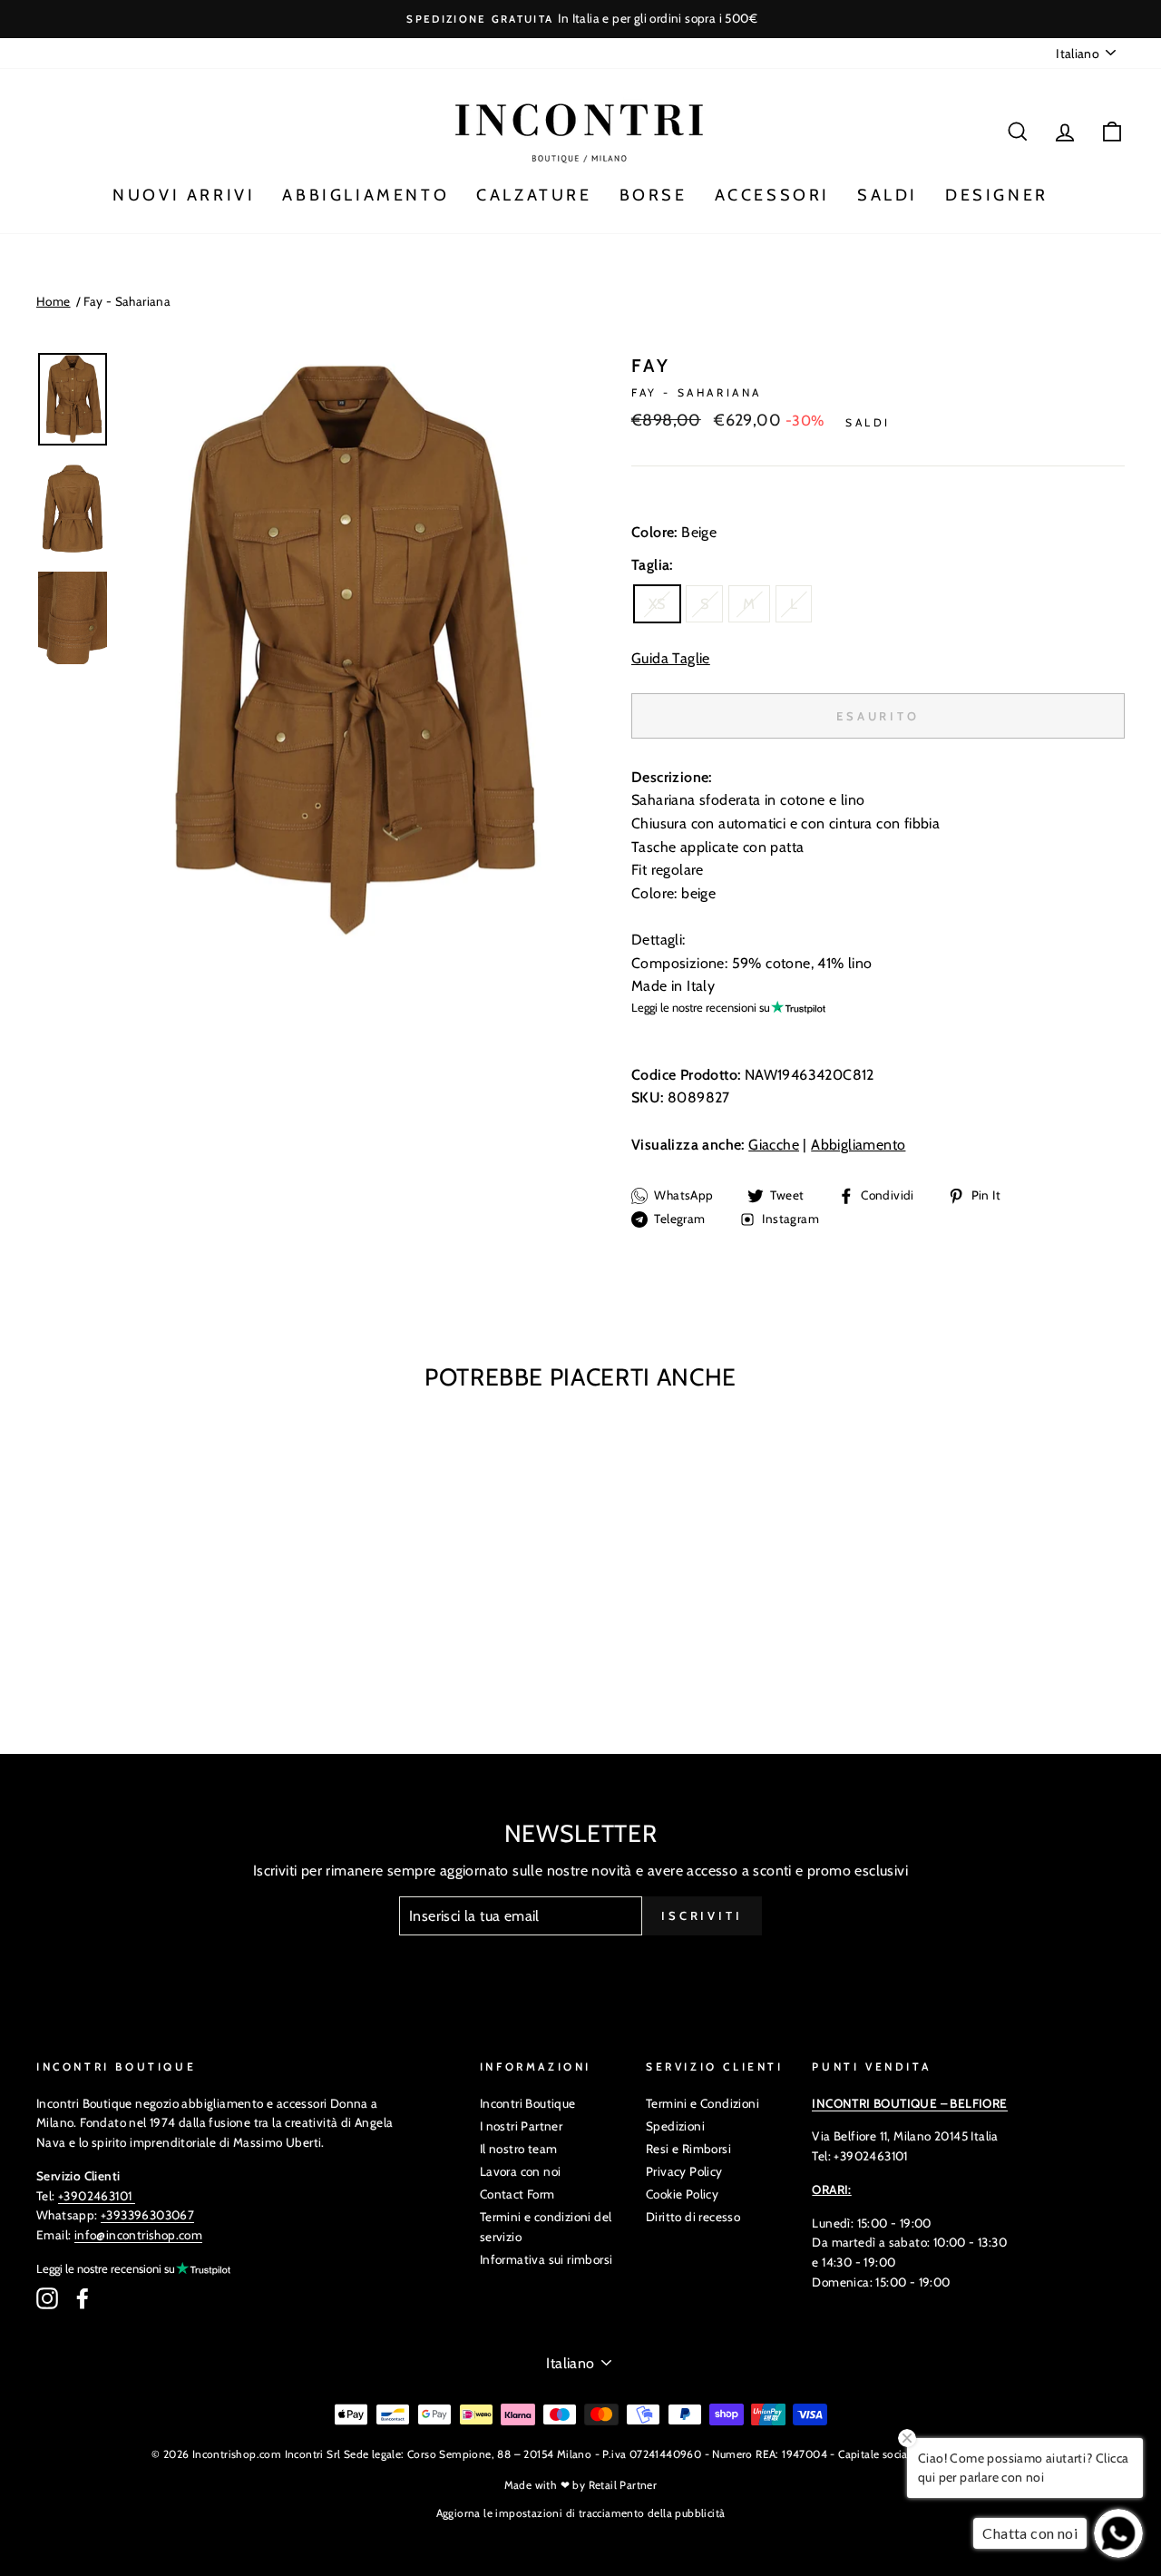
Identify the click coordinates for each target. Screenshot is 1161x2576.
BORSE (654, 195)
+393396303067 (147, 2215)
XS (657, 604)
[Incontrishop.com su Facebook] (83, 2298)
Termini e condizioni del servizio (546, 2227)
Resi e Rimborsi (688, 2149)
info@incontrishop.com (138, 2235)
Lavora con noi (521, 2171)
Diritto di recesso (693, 2217)
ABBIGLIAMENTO (366, 195)
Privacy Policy (684, 2171)
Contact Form (517, 2194)
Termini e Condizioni (702, 2103)
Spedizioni (675, 2126)
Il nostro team (519, 2149)
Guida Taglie (671, 658)
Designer (997, 195)
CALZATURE (534, 195)
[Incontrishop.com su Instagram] (47, 2298)
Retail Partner (623, 2485)
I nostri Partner (521, 2126)
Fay (651, 366)
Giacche (774, 1145)
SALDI (888, 195)
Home (54, 301)
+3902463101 (95, 2196)
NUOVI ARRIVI (184, 195)
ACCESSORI (772, 195)
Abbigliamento (858, 1145)
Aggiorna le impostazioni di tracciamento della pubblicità (581, 2513)
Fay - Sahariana (127, 301)
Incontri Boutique (528, 2103)
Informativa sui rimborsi (546, 2259)
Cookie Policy (682, 2194)
